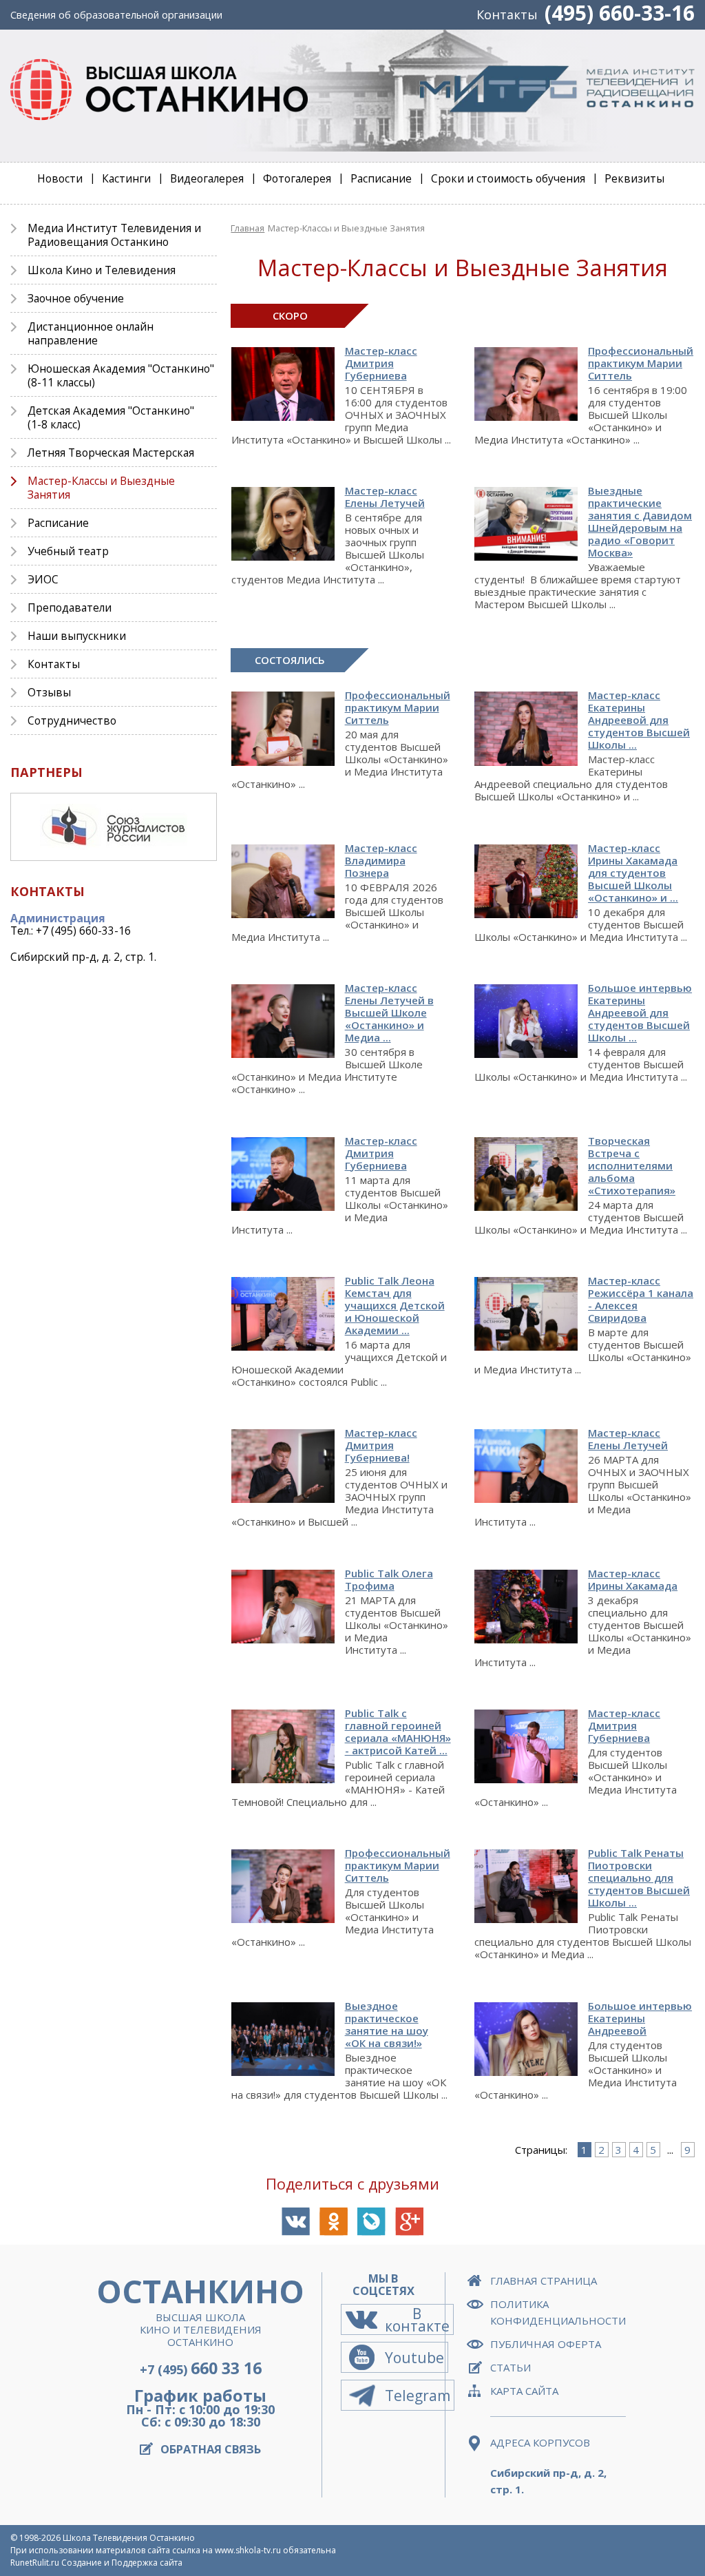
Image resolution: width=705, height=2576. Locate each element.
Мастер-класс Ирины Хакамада (633, 1579)
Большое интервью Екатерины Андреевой (640, 2018)
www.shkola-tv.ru (248, 2550)
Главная (248, 228)
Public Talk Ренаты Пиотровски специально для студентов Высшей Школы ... (639, 1878)
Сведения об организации (116, 15)
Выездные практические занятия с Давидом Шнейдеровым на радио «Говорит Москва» (640, 521)
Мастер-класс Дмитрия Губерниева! (381, 1445)
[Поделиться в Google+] (409, 2222)
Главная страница (544, 2281)
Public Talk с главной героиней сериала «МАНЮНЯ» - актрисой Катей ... (398, 1732)
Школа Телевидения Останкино (129, 2538)
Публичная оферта (546, 2344)
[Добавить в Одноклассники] (334, 2222)
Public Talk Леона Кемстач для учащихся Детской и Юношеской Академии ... (395, 1305)
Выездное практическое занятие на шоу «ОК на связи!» (387, 2024)
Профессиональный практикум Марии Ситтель (641, 363)
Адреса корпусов (540, 2442)
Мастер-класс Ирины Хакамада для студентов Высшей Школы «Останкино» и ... (633, 873)
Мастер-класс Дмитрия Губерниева (381, 363)
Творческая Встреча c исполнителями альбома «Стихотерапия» (632, 1165)
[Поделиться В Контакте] (296, 2222)
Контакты (507, 14)
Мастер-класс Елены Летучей (385, 497)
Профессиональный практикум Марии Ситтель (398, 707)
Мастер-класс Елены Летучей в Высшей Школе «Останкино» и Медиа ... (389, 1012)
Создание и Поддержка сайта (122, 2563)
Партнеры (46, 772)
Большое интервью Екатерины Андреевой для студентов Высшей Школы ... (640, 1012)
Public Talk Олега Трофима (389, 1579)
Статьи (511, 2367)
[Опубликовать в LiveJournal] (371, 2222)
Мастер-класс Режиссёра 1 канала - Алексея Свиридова (641, 1299)
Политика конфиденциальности (558, 2312)
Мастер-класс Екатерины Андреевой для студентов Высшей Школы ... (639, 720)
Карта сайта (524, 2391)
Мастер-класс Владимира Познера (381, 860)
